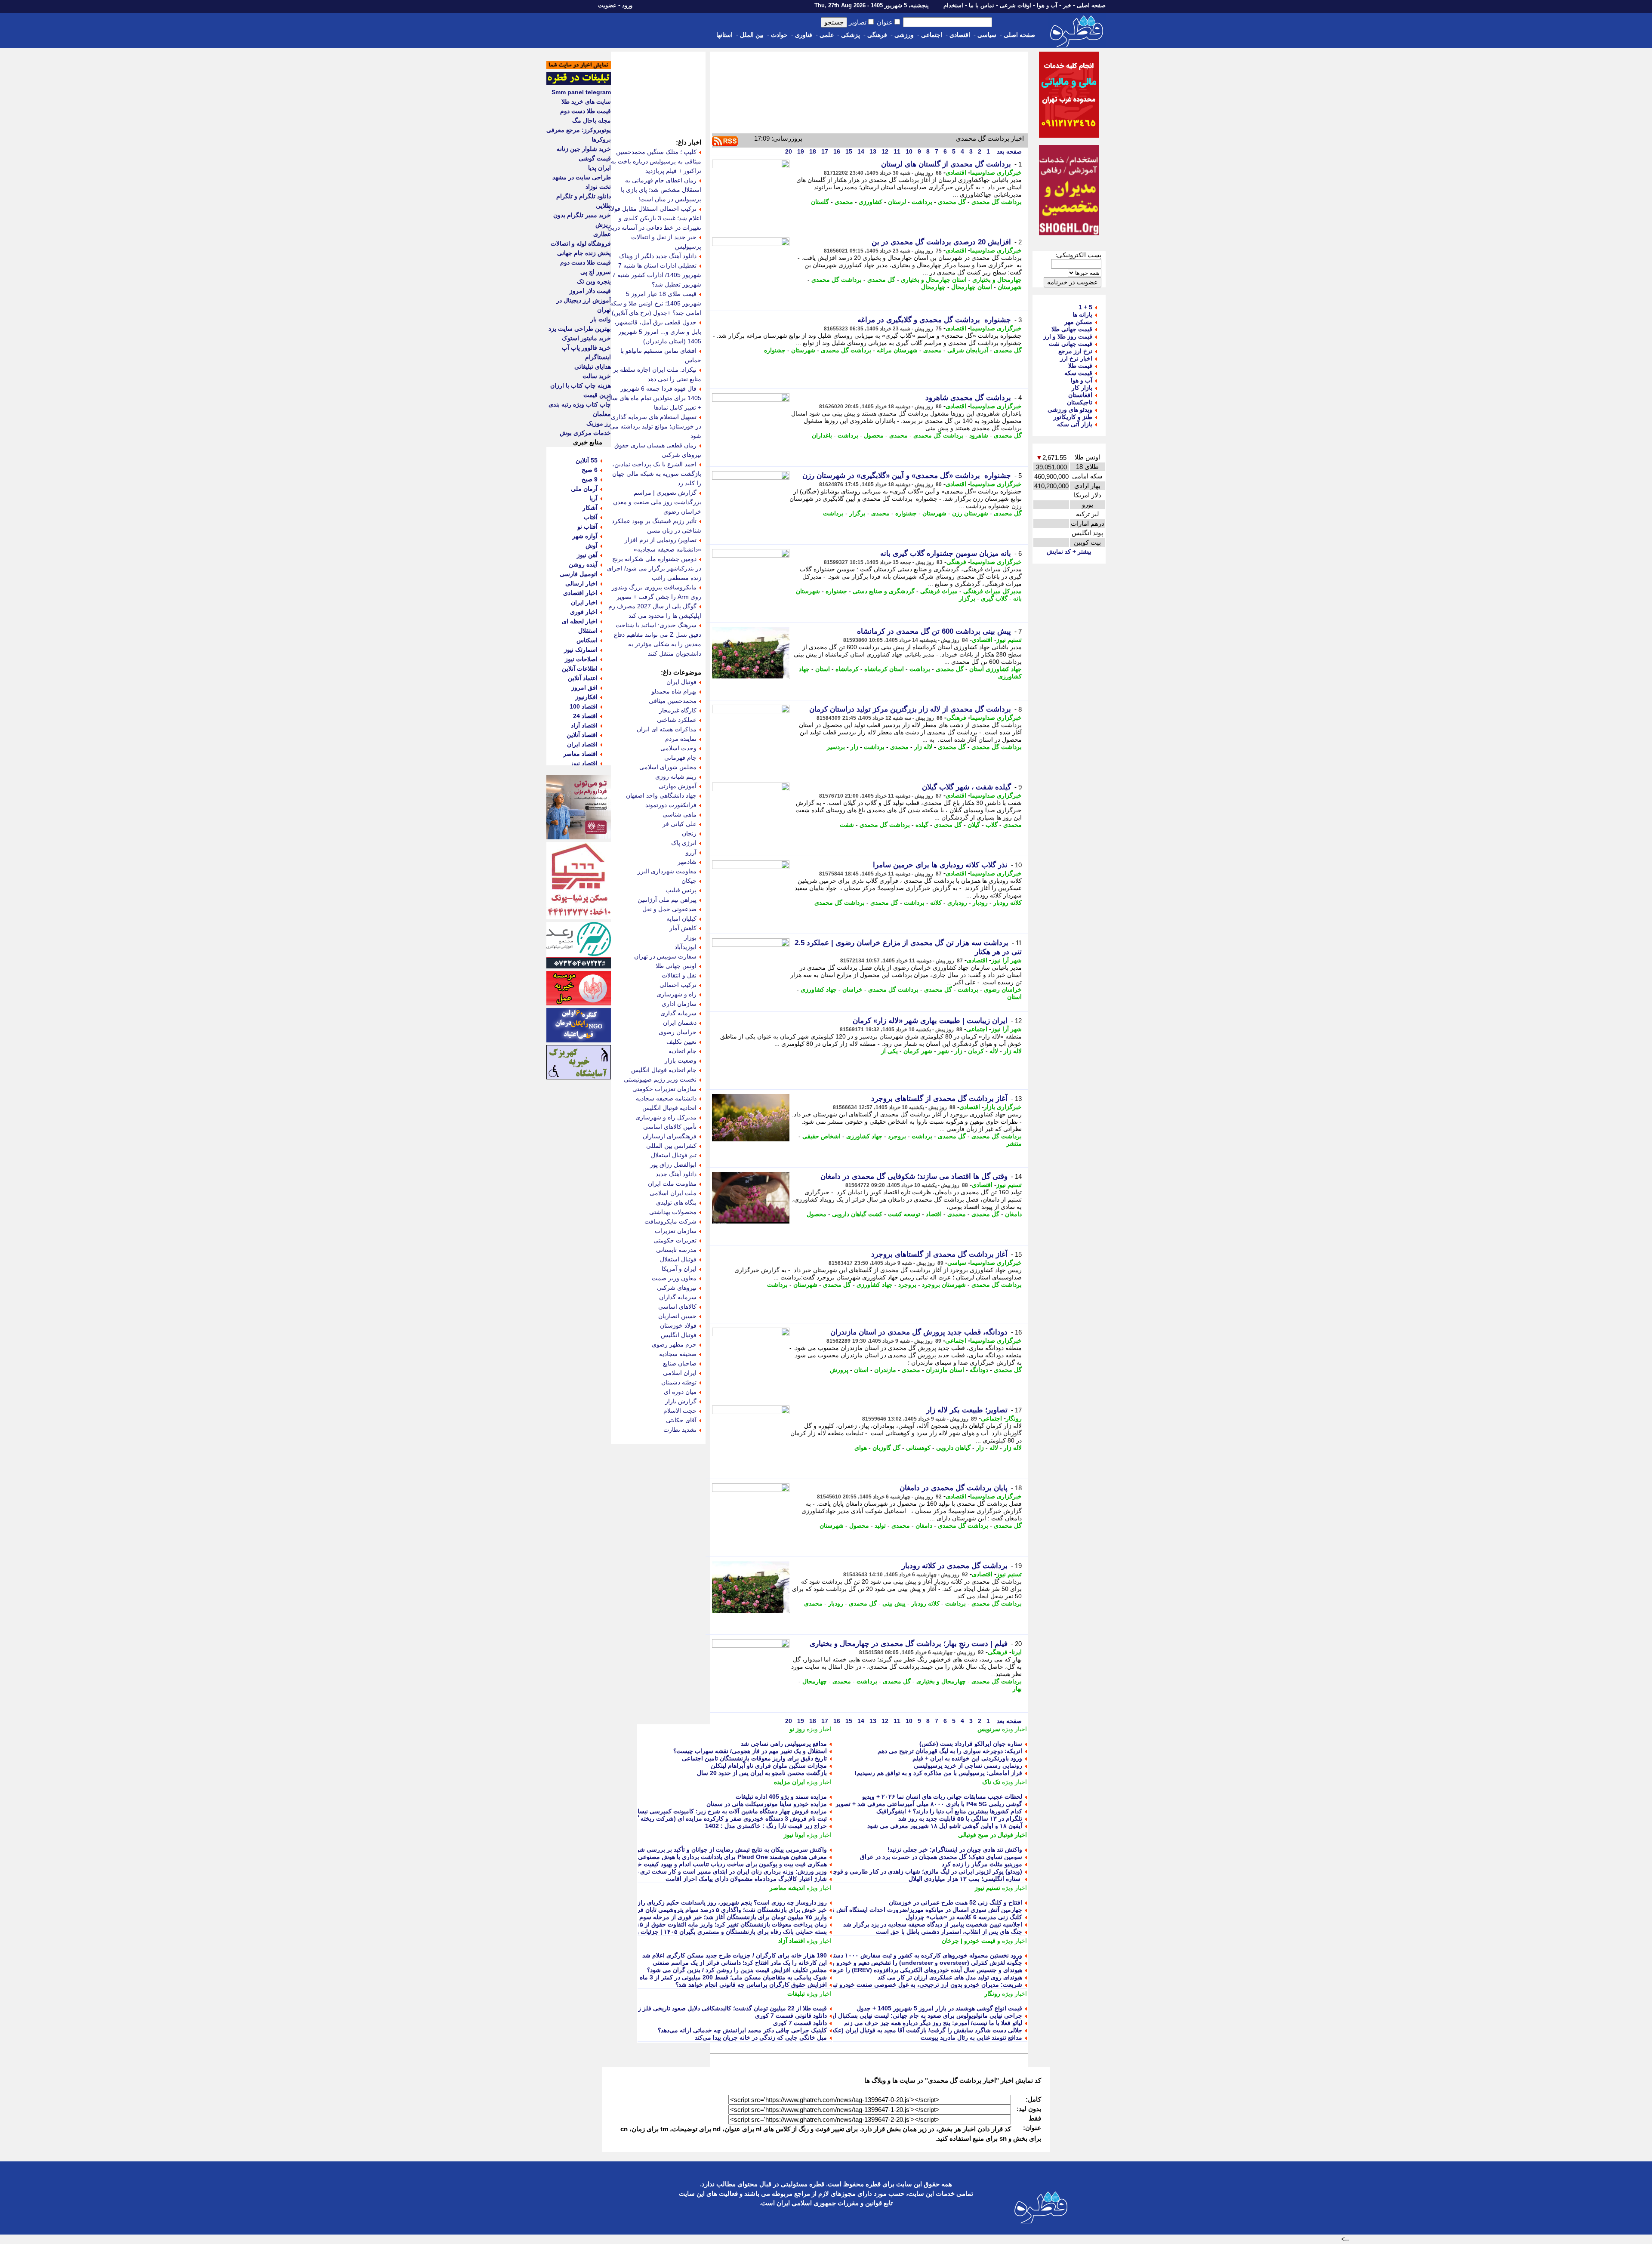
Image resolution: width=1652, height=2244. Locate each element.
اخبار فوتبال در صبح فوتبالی (992, 1835)
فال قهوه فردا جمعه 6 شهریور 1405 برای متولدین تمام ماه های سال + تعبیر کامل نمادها (654, 398)
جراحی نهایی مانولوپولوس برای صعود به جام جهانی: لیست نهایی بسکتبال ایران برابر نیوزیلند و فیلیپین (894, 2016)
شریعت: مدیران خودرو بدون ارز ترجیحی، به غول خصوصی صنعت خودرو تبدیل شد (918, 1985)
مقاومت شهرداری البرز (667, 871)
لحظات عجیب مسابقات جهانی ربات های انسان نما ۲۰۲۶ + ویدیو (942, 1797)
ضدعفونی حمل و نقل (669, 909)
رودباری (957, 903)
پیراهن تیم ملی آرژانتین (667, 900)
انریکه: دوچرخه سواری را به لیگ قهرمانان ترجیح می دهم (950, 1751)
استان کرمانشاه (884, 669)
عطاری (602, 234)
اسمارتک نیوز (581, 650)
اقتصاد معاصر (580, 754)
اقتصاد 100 (584, 706)
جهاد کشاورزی (819, 989)
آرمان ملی (584, 489)
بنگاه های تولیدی (676, 1202)
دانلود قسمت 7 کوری (800, 2023)
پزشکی (851, 35)
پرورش (839, 1370)
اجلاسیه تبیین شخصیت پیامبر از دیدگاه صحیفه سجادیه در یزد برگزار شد (933, 1924)
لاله (994, 1051)
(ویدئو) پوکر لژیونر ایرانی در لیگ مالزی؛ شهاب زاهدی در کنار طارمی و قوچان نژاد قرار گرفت (904, 1871)
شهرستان (1010, 287)
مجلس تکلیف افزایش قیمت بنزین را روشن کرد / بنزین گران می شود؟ (737, 1970)
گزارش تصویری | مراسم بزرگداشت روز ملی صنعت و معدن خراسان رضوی (657, 502)
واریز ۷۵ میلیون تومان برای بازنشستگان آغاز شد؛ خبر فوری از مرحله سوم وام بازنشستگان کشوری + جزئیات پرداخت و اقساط (667, 1917)
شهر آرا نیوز (1006, 960)
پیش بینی (894, 1603)
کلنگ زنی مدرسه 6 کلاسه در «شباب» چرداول (964, 1917)
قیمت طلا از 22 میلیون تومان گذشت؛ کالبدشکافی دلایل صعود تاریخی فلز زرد (730, 2008)
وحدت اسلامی (678, 748)
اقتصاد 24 (585, 716)
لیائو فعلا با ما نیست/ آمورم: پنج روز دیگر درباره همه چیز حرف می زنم (933, 2023)
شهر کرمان (918, 1051)
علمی (827, 35)
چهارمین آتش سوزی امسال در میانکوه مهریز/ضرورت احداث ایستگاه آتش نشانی (921, 1910)
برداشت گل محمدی (997, 202)
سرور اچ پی (596, 272)
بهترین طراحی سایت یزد (580, 329)
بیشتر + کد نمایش (1069, 552)
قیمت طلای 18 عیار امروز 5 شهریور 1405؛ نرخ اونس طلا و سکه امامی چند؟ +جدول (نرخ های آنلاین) (656, 303)
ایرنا (1017, 1652)
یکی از (889, 1051)
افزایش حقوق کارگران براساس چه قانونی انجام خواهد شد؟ (751, 1985)
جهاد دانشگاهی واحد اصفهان (661, 795)
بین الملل (752, 35)
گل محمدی (952, 202)
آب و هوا (1047, 5)
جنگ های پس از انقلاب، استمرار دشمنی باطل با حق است (949, 1932)
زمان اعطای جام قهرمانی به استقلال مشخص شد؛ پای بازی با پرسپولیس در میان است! (661, 190)
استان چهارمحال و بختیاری (934, 280)
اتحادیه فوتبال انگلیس (669, 1108)
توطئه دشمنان (679, 1382)
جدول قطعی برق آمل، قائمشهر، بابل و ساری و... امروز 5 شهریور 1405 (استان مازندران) (658, 332)
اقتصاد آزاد (792, 1941)
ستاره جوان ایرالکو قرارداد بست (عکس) (971, 1744)
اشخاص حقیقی (821, 1136)
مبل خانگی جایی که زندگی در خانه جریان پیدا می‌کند (761, 2037)
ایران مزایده (789, 1782)
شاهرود (979, 435)
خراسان (852, 989)
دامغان (1013, 1214)
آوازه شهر (585, 536)
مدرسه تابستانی (676, 1250)
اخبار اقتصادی (580, 593)
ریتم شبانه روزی (676, 777)
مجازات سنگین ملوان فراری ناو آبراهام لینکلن (769, 1766)
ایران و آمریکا (679, 1269)
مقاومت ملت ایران (672, 1184)
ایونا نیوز (794, 1835)
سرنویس (989, 1729)
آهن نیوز (587, 555)
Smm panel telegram (581, 92)
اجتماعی (932, 35)
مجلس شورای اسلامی (668, 767)
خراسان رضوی (1003, 989)
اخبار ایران (584, 602)
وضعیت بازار (681, 1060)
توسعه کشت (904, 1214)
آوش (592, 546)
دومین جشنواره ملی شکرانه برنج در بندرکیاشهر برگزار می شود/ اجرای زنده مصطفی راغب (654, 568)
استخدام (953, 5)
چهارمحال (933, 287)
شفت (847, 825)
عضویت (607, 5)
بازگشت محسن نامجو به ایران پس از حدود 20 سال (762, 1773)
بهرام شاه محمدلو (674, 691)
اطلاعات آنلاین (580, 669)
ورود (627, 5)
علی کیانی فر (680, 824)
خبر (1067, 5)
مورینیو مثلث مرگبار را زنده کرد (982, 1864)
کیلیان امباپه (681, 919)
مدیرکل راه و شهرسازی (666, 1117)
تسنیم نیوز (1009, 640)
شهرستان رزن (970, 513)
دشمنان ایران (680, 1023)
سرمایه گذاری (678, 1013)
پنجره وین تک (594, 281)
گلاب (992, 825)
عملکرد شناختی (677, 720)
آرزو (691, 852)
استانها (724, 35)
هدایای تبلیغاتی (593, 367)
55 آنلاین (587, 460)
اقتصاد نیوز (584, 763)
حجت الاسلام (680, 1411)
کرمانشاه (847, 669)
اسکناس (587, 640)
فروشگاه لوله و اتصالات (581, 244)
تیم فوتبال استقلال (674, 1155)
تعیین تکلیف (681, 1042)
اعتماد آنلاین (583, 678)
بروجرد (897, 1136)
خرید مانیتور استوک (586, 338)
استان (823, 669)
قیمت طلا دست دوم (586, 111)
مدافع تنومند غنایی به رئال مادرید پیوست (971, 2037)
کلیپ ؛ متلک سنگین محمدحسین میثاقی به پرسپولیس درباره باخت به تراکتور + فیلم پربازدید (656, 161)
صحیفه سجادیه (678, 1354)
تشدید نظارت (680, 1430)
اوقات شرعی (1016, 5)
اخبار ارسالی (581, 583)
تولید (880, 1526)
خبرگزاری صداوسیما (996, 173)
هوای (861, 1448)
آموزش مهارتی (678, 786)
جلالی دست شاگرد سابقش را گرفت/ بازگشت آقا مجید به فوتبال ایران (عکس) (923, 2030)
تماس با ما (982, 5)
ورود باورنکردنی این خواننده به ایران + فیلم (967, 1758)
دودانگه (979, 1370)
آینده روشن (583, 564)
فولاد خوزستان (678, 1325)
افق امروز (584, 687)
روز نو (797, 1729)
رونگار (1014, 1418)
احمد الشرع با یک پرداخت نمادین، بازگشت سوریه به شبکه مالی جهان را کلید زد (657, 474)
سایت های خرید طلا (586, 102)
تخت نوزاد (598, 187)
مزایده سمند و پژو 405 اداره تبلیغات (781, 1797)
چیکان (689, 881)
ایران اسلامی (680, 1373)
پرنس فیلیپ (681, 890)
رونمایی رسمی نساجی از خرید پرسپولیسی (968, 1766)
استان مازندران (945, 1370)
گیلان (974, 825)
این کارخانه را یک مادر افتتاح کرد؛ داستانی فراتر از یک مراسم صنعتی (740, 1963)
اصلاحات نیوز (581, 659)
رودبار (980, 903)
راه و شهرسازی (677, 994)
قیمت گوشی (595, 158)
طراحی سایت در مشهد (582, 177)
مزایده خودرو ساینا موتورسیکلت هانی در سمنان (767, 1804)
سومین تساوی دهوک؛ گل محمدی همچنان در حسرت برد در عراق (941, 1857)
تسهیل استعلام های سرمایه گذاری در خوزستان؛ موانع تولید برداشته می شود (656, 426)
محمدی (844, 202)
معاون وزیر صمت (674, 1278)
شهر (943, 1051)
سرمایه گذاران (678, 1297)
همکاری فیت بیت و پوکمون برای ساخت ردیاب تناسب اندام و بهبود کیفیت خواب (727, 1864)
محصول (874, 435)
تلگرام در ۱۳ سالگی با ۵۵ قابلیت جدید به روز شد (960, 1819)
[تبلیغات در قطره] (579, 83)
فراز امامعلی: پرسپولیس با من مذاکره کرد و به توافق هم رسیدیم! (938, 1773)
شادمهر (687, 862)
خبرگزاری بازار (1003, 1107)
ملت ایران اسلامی (673, 1193)
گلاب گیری (994, 598)
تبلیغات (796, 1994)
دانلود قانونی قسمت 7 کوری (791, 2016)
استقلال (588, 631)
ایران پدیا (599, 168)
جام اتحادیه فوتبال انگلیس (664, 1070)
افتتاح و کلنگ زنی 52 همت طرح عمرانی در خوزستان (955, 1902)
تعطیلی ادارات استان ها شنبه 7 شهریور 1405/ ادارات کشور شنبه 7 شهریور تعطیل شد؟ (657, 275)
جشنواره (775, 350)
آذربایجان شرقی (968, 350)
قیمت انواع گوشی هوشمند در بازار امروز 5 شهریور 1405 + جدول (939, 2008)
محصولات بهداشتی (673, 1212)
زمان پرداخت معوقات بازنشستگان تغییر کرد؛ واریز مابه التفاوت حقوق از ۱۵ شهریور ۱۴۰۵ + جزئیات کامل (694, 1924)
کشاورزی (871, 202)
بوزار (690, 937)
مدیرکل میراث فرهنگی (992, 591)
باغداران (822, 435)
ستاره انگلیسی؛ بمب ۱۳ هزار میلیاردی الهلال (965, 1879)
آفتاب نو (587, 527)
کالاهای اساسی (677, 1307)
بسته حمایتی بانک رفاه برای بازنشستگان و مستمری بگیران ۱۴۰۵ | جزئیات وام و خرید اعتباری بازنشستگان (694, 1932)
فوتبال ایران (681, 682)
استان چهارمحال (972, 287)
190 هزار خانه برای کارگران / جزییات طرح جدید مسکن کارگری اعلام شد (735, 1955)
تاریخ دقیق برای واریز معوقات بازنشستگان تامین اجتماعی (754, 1758)
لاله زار (923, 747)
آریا (593, 498)
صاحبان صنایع (680, 1363)
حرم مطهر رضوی (674, 1344)
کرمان (976, 1051)
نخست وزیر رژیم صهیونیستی (660, 1079)
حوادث (779, 35)
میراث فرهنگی (939, 591)
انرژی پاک (684, 843)
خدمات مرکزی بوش (585, 433)
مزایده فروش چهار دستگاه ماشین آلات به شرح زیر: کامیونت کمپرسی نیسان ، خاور (721, 1811)
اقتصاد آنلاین (582, 735)
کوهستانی (918, 1448)
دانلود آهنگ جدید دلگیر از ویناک (658, 256)
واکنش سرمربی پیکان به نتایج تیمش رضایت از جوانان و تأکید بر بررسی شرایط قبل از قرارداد (708, 1849)
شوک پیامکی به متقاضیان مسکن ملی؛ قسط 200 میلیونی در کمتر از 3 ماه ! (731, 1977)
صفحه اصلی (1091, 5)
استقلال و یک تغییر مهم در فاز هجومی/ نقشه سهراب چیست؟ (750, 1751)
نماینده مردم (681, 739)
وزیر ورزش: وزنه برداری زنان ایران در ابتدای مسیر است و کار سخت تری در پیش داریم (716, 1871)
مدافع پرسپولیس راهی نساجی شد (784, 1744)
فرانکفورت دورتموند (671, 805)
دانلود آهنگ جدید (676, 1174)
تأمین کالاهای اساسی (670, 1127)
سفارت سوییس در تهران (665, 956)
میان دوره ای (680, 1392)
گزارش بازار (681, 1401)
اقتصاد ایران (582, 744)
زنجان (689, 833)
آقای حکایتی (681, 1420)
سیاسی (987, 35)
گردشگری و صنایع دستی (884, 591)
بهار (1017, 1689)
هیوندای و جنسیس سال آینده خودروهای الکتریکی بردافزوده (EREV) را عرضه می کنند (914, 1970)
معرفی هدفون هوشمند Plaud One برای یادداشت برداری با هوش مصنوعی (732, 1857)
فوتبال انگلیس (679, 1335)
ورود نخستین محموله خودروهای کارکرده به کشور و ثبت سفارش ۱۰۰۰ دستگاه (924, 1955)
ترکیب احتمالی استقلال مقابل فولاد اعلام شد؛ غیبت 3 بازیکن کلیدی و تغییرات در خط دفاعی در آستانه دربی (654, 218)
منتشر (1014, 1144)
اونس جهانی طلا (676, 966)
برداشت (922, 202)
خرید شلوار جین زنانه (584, 149)
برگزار (857, 513)
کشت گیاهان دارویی (857, 1214)
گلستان (820, 202)
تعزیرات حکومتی (675, 1240)
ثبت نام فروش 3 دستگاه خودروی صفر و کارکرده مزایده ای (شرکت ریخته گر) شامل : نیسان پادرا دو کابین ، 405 (685, 1819)
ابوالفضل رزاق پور (673, 1165)
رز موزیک (599, 423)
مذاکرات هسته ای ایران (667, 729)
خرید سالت (597, 376)
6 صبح (590, 470)
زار (854, 747)
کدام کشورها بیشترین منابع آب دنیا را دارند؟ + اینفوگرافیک (949, 1811)
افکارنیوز (586, 697)
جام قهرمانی (680, 758)
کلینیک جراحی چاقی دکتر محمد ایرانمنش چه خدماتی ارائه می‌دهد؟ (742, 2030)
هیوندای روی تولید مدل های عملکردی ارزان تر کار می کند (950, 1977)
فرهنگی (877, 35)
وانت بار (601, 319)
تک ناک (991, 1782)
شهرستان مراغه (897, 350)
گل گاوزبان (886, 1448)
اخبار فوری (584, 612)
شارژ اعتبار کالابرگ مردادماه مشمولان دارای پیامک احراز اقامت (746, 1879)
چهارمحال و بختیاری (997, 280)
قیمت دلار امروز (590, 291)
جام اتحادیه (683, 1051)
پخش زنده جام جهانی (584, 253)
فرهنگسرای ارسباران (670, 1136)
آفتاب (591, 517)
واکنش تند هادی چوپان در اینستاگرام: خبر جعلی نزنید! (955, 1849)
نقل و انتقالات (679, 975)
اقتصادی (960, 35)
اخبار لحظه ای (580, 621)
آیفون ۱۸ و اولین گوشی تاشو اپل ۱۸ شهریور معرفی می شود (945, 1826)
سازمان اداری (679, 1004)
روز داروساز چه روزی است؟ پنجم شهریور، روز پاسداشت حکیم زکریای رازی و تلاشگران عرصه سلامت (697, 1902)
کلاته (936, 903)
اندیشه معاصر (787, 1888)
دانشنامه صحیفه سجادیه (666, 1098)
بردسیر (836, 747)
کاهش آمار (683, 928)
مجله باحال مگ (592, 120)
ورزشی (904, 35)
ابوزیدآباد (686, 947)
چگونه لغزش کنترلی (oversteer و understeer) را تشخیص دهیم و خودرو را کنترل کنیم (912, 1963)
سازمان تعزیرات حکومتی (664, 1089)
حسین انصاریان (677, 1316)
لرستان (897, 202)
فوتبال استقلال (678, 1259)
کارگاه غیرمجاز (678, 710)
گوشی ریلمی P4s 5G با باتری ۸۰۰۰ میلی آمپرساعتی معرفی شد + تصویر (929, 1804)
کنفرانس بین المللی (671, 1146)
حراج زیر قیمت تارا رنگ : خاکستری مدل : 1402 (766, 1826)
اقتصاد (934, 1214)
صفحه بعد (1008, 151)
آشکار (590, 508)
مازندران (885, 1370)
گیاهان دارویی (953, 1448)
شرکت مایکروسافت (670, 1221)
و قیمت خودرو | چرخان (971, 1941)
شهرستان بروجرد (944, 1285)
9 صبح (590, 479)
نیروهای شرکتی (677, 1288)
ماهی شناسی (680, 814)
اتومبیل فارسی (579, 574)
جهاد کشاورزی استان (996, 669)
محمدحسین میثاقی (673, 701)
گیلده (922, 825)
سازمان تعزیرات (676, 1231)
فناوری (804, 35)
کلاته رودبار (1008, 903)
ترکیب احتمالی (678, 985)
